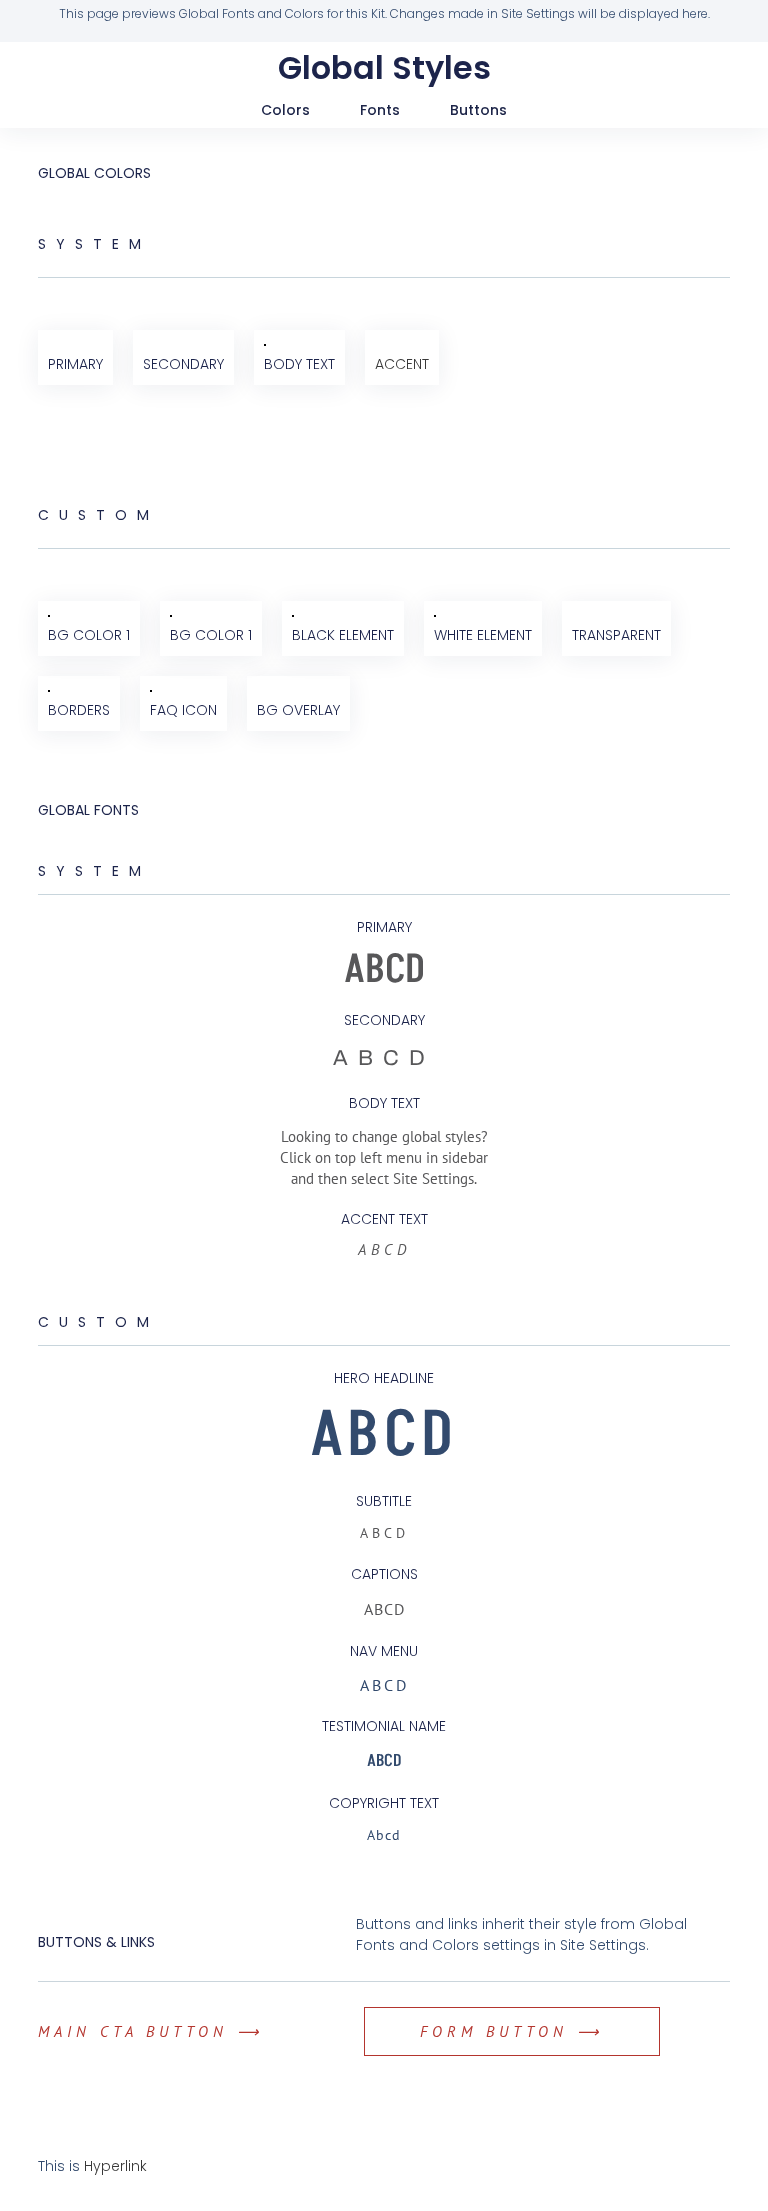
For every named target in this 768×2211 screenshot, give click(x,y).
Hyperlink (115, 2166)
